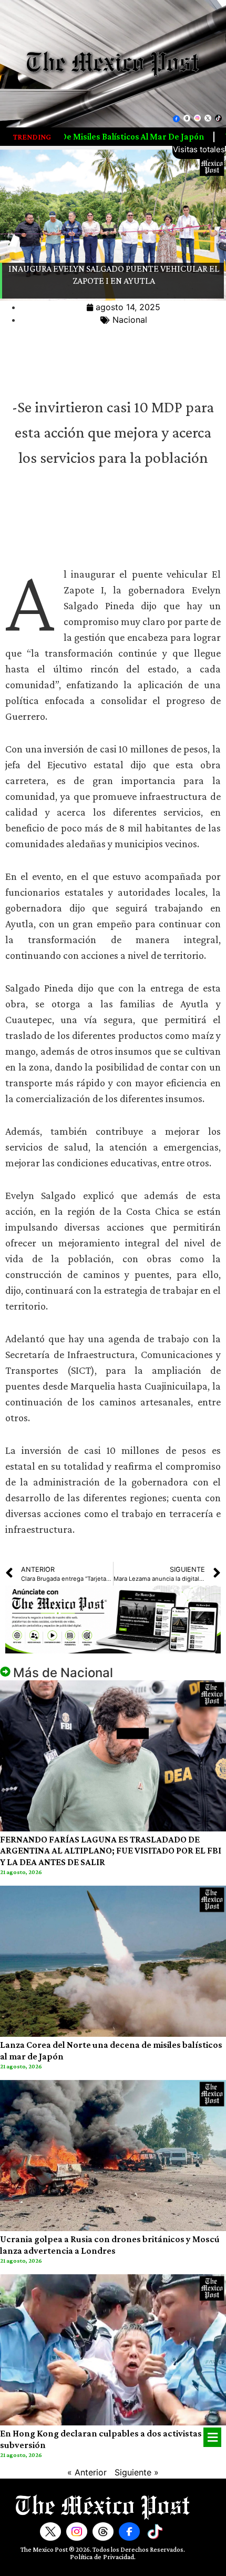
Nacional (130, 320)
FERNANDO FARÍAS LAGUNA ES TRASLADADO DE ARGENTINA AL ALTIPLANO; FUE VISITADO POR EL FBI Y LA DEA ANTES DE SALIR (111, 1851)
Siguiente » (137, 2472)
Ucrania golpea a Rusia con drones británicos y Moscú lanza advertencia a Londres (110, 2245)
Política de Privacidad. (103, 2557)
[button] (212, 2437)
